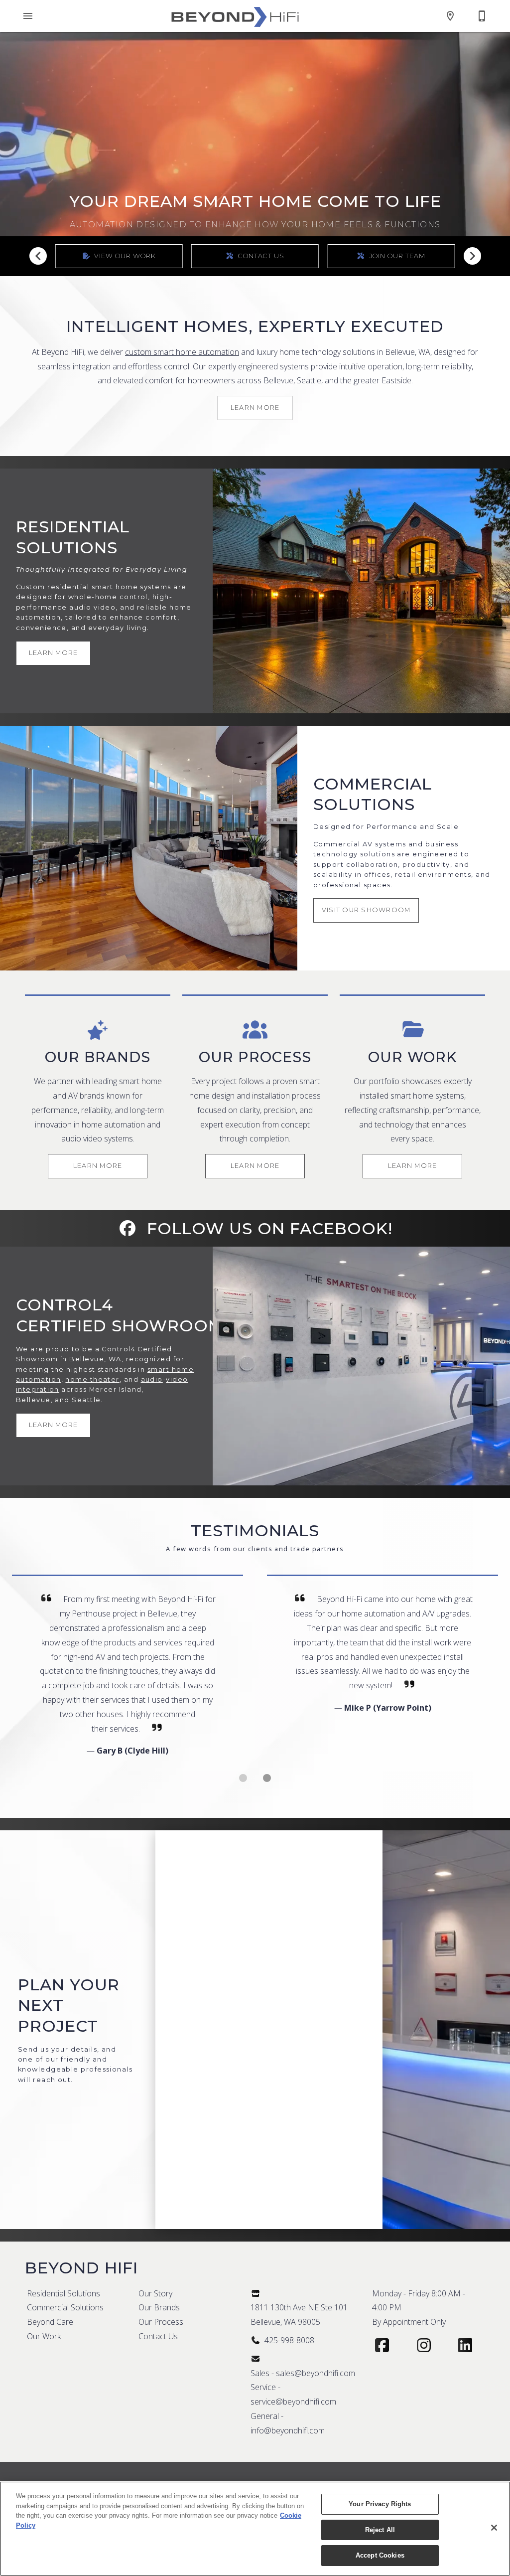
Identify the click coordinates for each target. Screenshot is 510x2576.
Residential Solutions (64, 2293)
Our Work (44, 2336)
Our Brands (159, 2307)
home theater (92, 1379)
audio (152, 1379)
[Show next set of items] (472, 256)
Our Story (155, 2293)
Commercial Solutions (65, 2307)
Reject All (380, 2530)
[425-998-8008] (482, 16)
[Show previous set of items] (38, 256)
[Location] (450, 16)
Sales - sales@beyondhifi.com (303, 2373)
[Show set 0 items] (243, 1778)
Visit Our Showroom (366, 910)
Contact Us (158, 2336)
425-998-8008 (289, 2340)
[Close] (494, 2528)
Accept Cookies (380, 2555)
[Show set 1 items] (267, 1778)
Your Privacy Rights (380, 2504)
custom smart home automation (182, 352)
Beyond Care (50, 2322)
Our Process (161, 2322)
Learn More (255, 407)
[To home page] (235, 16)
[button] (28, 16)
